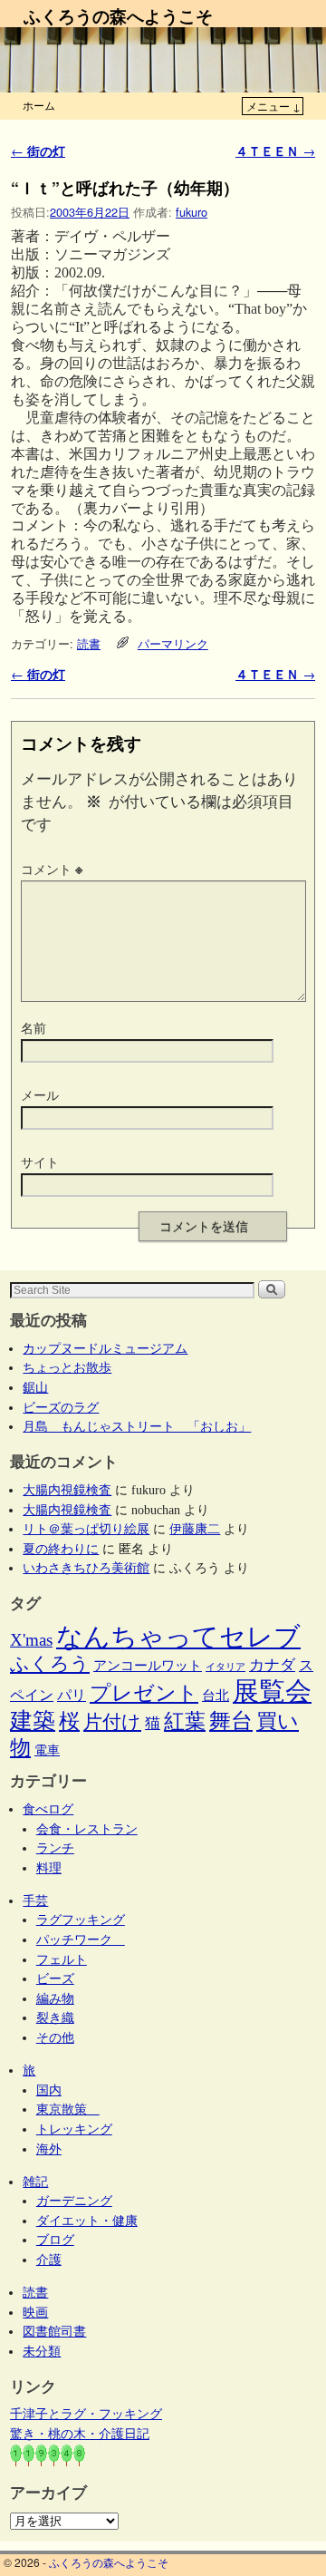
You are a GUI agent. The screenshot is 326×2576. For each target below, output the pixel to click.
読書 (89, 643)
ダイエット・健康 (87, 2221)
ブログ (55, 2240)
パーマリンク (173, 643)
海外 (49, 2149)
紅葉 (185, 1721)
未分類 (42, 2351)
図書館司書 (54, 2331)
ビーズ (55, 1978)
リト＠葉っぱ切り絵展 (86, 1529)
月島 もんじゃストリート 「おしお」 (137, 1426)
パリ (72, 1695)
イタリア (225, 1667)
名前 (34, 1027)
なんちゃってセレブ (178, 1637)
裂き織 (55, 2017)
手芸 (35, 1900)
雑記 (35, 2182)
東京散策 (68, 2109)
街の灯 (38, 151)
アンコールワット (148, 1666)
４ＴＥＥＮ (275, 151)
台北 (216, 1696)
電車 (47, 1750)
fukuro (192, 212)
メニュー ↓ (273, 106)
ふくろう (50, 1664)
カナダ (272, 1665)
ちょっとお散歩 (67, 1367)
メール (40, 1094)
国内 (49, 2090)
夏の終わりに (61, 1549)
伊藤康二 (195, 1529)
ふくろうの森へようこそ (118, 15)
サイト (40, 1162)
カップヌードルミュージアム (105, 1348)
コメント (52, 869)
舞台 (231, 1721)
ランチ (55, 1848)
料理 (49, 1868)
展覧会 (272, 1691)
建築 (33, 1721)
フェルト (62, 1959)
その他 (55, 2037)
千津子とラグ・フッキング (86, 2414)
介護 (49, 2260)
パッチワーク (81, 1939)
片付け (112, 1722)
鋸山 (35, 1387)
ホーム (39, 105)
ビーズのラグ (61, 1407)
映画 (35, 2312)
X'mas (31, 1640)
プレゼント (144, 1693)
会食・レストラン (87, 1829)
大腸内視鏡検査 (67, 1490)
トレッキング (74, 2129)
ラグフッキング (81, 1920)
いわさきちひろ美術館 (86, 1568)
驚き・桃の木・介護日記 (80, 2434)
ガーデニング (74, 2201)
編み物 (55, 1998)
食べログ (48, 1809)
